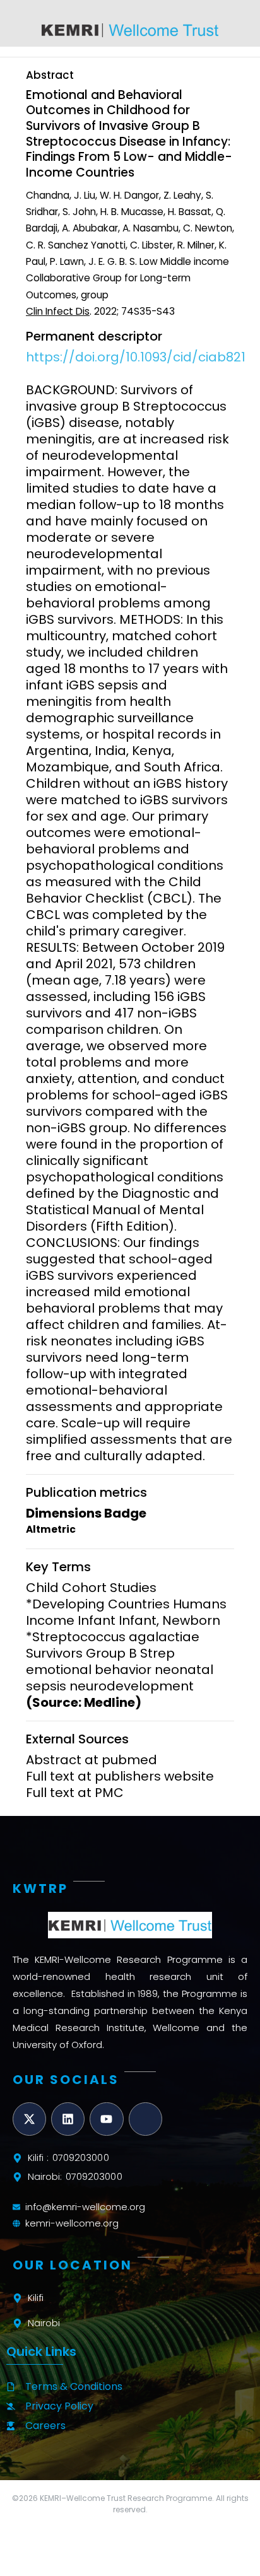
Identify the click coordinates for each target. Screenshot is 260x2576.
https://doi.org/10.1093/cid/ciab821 (136, 357)
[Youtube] (106, 2119)
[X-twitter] (29, 2119)
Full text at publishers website (120, 1776)
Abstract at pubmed (92, 1760)
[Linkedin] (68, 2119)
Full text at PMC (75, 1793)
